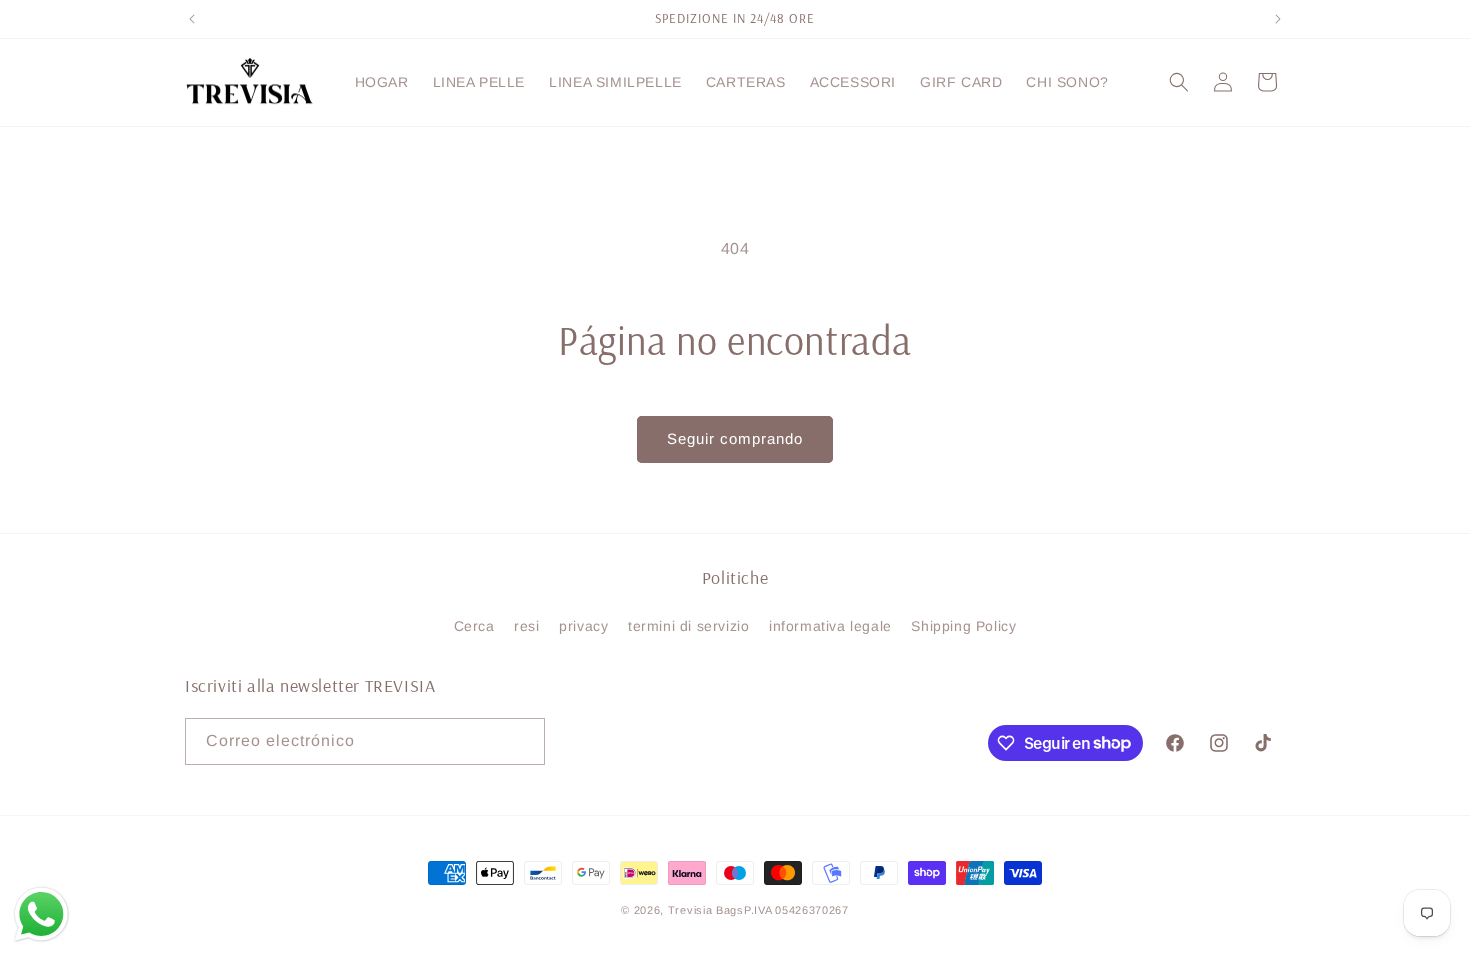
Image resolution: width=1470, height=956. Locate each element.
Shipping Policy (963, 626)
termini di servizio (688, 626)
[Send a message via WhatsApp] (41, 914)
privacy (583, 626)
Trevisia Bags (706, 910)
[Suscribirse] (522, 741)
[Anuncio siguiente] (1278, 19)
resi (526, 626)
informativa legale (830, 626)
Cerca (474, 626)
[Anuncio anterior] (192, 19)
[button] (1179, 82)
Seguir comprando (735, 438)
